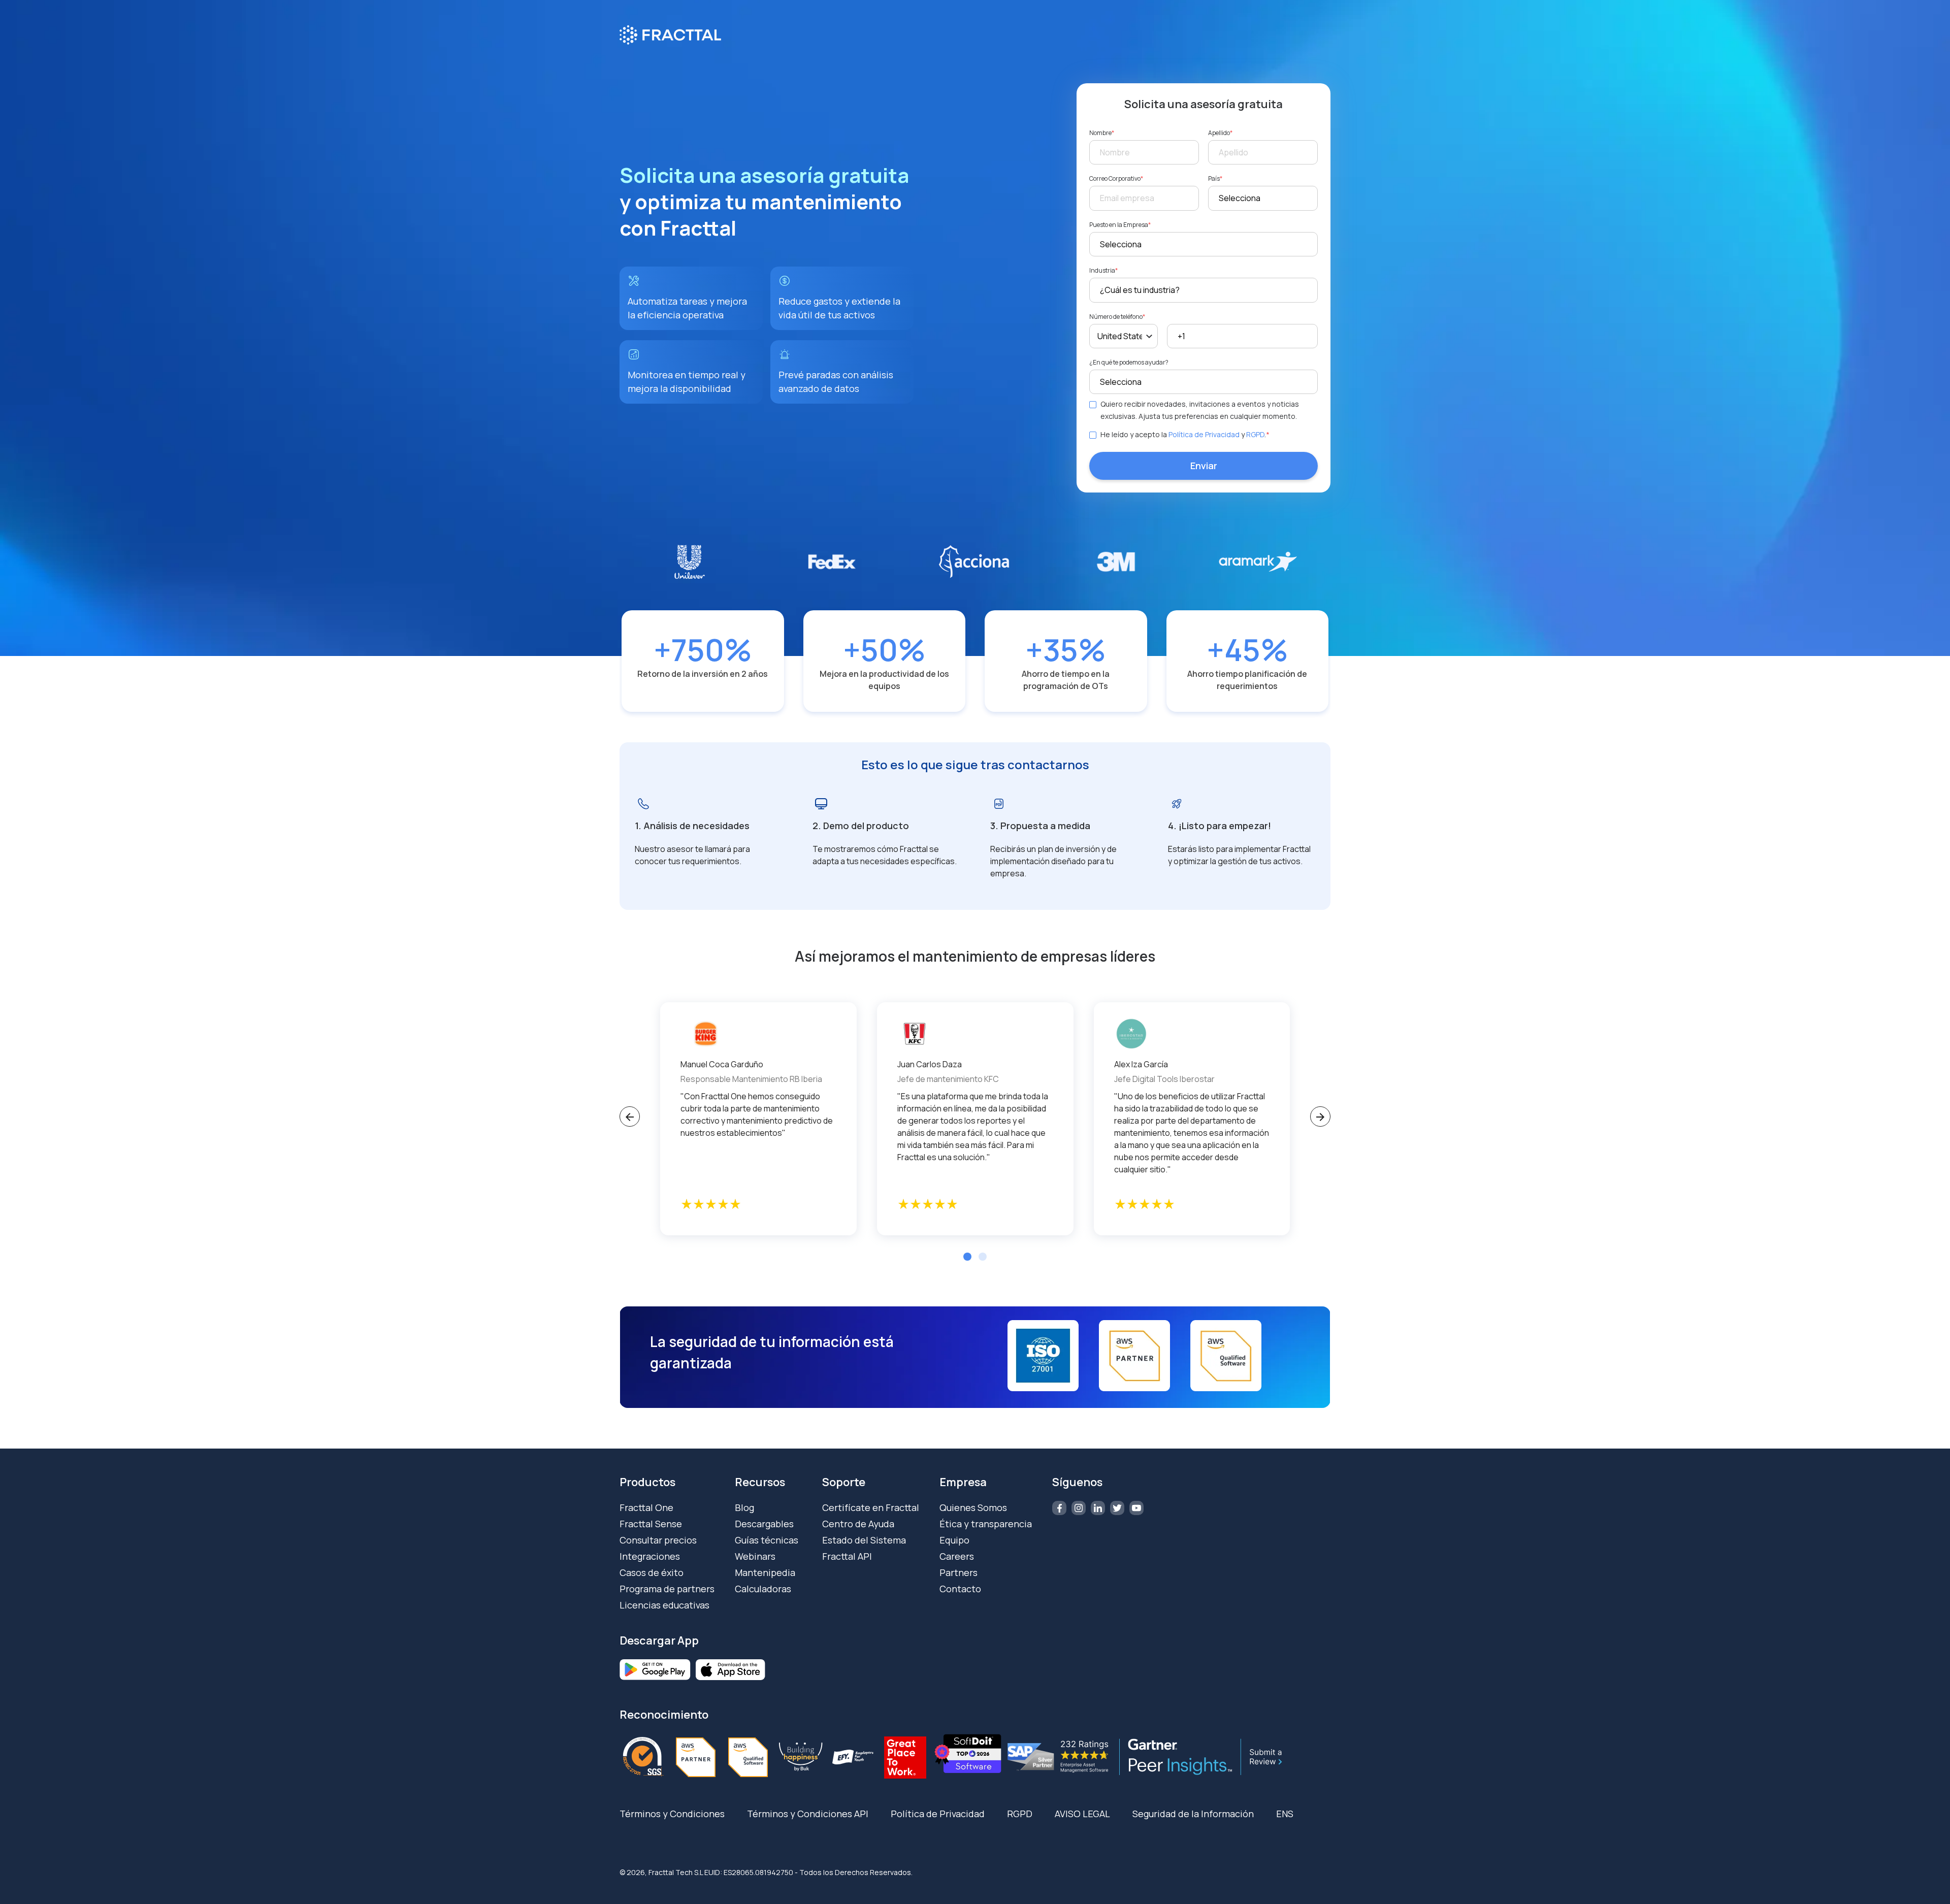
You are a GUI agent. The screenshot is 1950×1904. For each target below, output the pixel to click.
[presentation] (630, 1117)
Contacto (960, 1589)
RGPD (1255, 434)
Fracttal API (847, 1556)
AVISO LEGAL (1082, 1814)
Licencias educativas (664, 1605)
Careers (957, 1556)
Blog (744, 1507)
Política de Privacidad (1204, 434)
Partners (958, 1572)
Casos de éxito (652, 1572)
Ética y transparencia (986, 1524)
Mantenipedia (765, 1572)
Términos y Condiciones (672, 1814)
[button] (967, 1257)
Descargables (764, 1524)
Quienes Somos (973, 1507)
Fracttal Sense (651, 1524)
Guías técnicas (767, 1540)
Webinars (755, 1556)
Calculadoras (763, 1589)
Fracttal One (646, 1507)
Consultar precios (658, 1540)
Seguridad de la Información (1193, 1814)
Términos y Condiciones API (808, 1814)
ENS (1285, 1814)
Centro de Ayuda (858, 1524)
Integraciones (650, 1556)
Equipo (954, 1540)
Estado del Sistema (864, 1540)
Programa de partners (667, 1589)
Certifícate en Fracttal (871, 1507)
